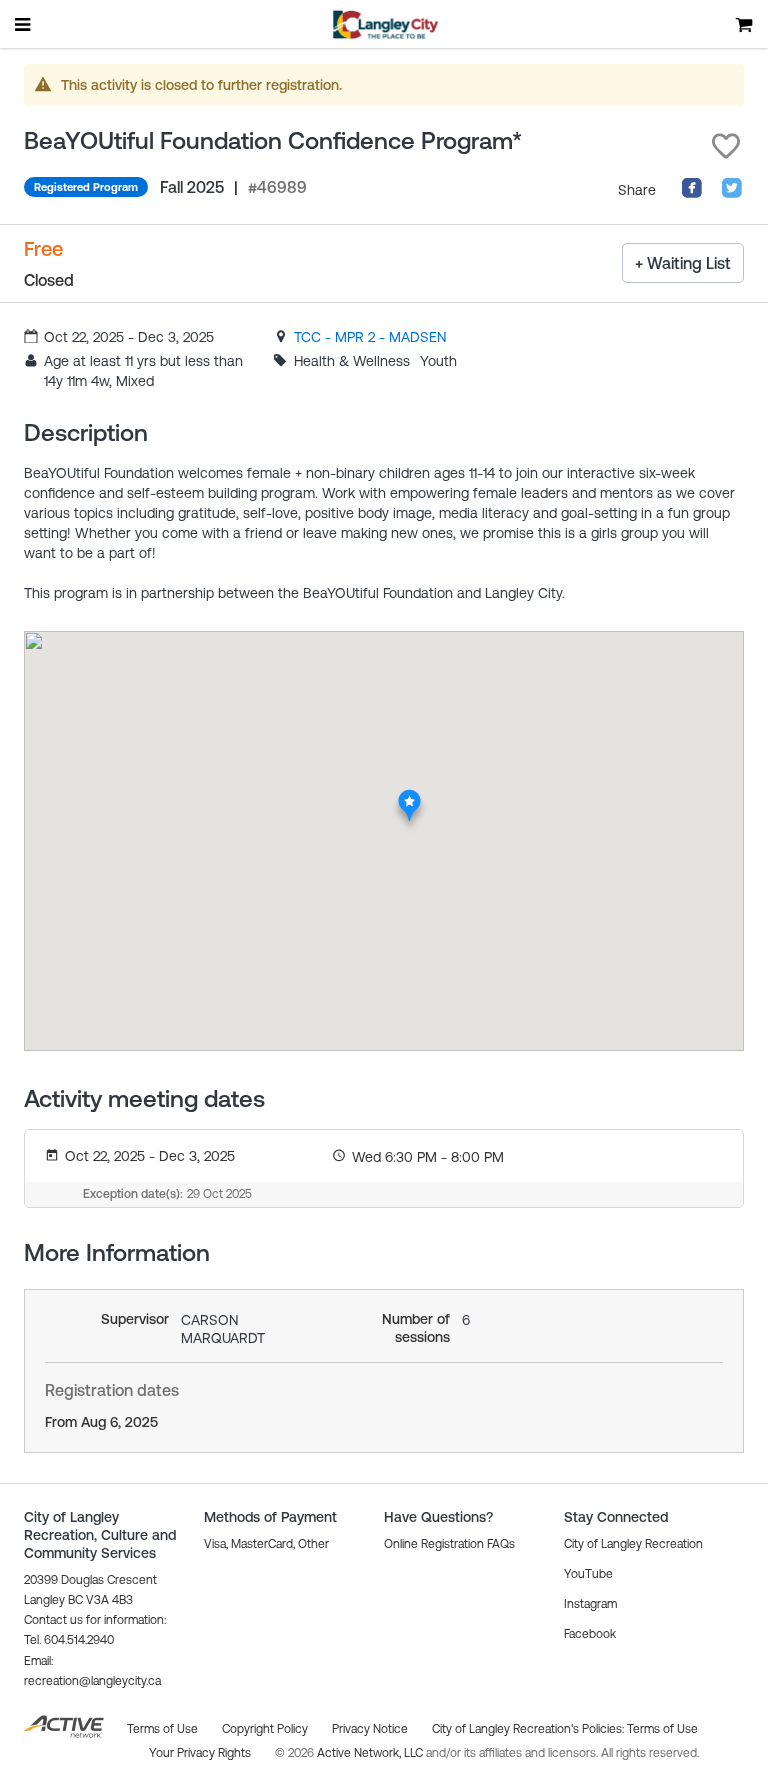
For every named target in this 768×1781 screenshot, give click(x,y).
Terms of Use (662, 1729)
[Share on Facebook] (692, 194)
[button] (726, 146)
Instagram (590, 1604)
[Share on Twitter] (732, 194)
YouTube (588, 1574)
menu (24, 24)
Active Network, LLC (371, 1753)
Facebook (590, 1634)
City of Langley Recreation (633, 1544)
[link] (370, 337)
